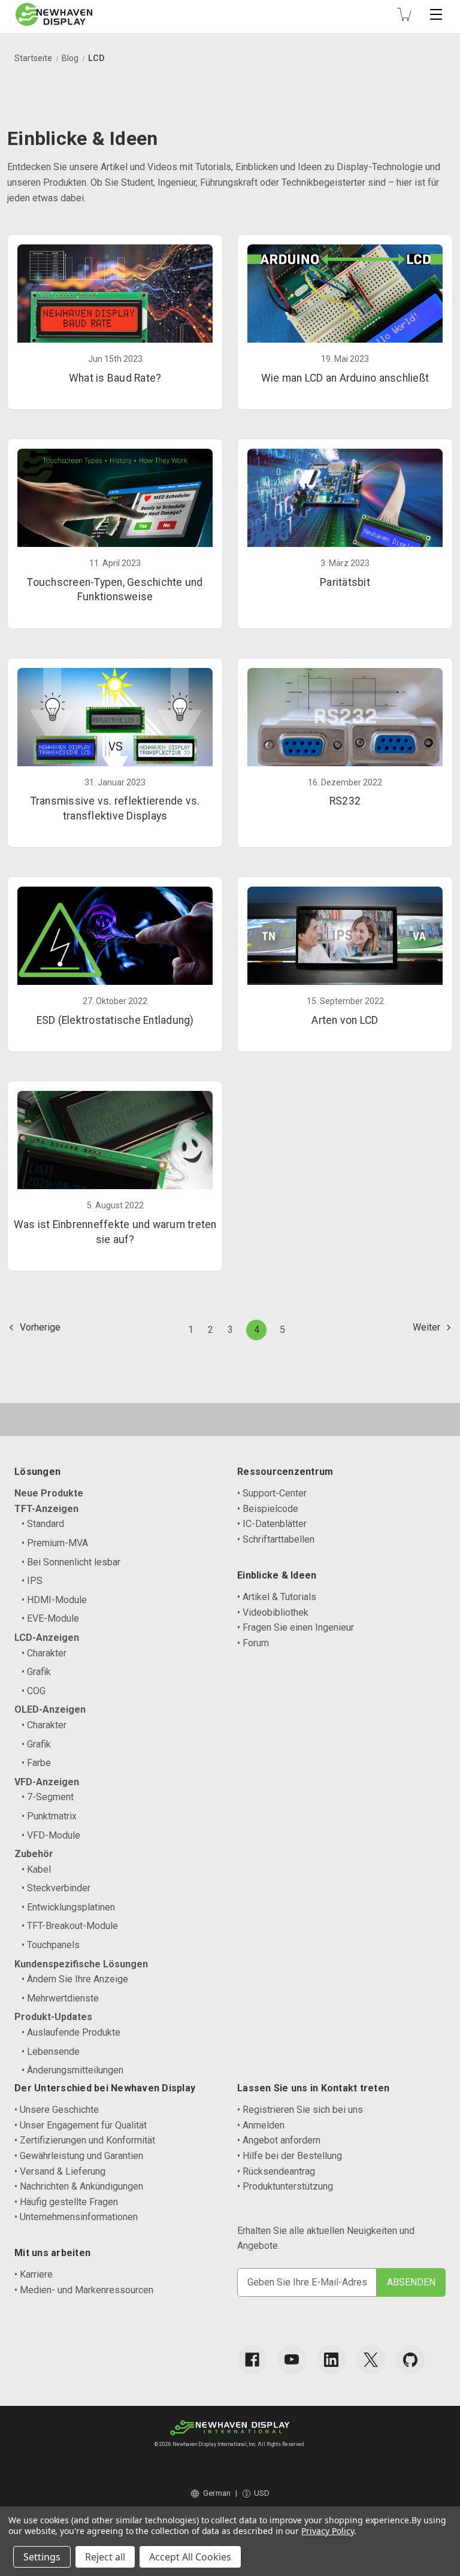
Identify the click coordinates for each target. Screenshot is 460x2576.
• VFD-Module (51, 1835)
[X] (371, 2360)
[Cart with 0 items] (404, 14)
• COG (34, 1691)
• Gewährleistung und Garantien (79, 2156)
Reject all (105, 2557)
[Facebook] (252, 2360)
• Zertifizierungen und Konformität (85, 2140)
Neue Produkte (49, 1493)
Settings (42, 2557)
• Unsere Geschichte (57, 2110)
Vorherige (39, 1327)
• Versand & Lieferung (60, 2171)
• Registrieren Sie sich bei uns (300, 2110)
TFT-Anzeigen (46, 1509)
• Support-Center (272, 1493)
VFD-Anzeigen (47, 1782)
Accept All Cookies (190, 2557)
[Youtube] (292, 2360)
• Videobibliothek (273, 1612)
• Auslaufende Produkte (71, 2032)
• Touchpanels (51, 1945)
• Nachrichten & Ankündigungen (79, 2186)
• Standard (43, 1524)
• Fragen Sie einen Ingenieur (296, 1627)
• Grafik (36, 1672)
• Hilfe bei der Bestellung (290, 2156)
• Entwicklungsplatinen (68, 1907)
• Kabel (36, 1869)
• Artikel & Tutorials (277, 1597)
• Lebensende (51, 2052)
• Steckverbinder (56, 1888)
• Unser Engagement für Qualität (81, 2125)
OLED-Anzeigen (50, 1709)
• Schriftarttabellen (276, 1539)
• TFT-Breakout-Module (70, 1926)
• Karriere (34, 2274)
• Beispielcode (268, 1509)
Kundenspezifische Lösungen (81, 1964)
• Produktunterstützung (285, 2186)
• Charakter (44, 1653)
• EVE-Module (50, 1618)
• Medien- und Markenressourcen (84, 2290)
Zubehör (34, 1854)
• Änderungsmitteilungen (72, 2070)
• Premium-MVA (55, 1543)
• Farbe (36, 1763)
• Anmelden (261, 2125)
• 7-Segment (48, 1797)
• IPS (32, 1581)
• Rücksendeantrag (276, 2171)
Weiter (428, 1327)
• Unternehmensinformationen (76, 2217)
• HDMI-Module (54, 1600)
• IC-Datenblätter (272, 1524)
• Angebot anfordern (279, 2140)
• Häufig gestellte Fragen (66, 2202)
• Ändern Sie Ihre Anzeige (75, 1979)
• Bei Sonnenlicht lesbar (71, 1562)
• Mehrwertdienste (60, 1998)
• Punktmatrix (49, 1816)
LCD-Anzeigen (47, 1638)
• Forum (253, 1643)
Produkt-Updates (53, 2017)
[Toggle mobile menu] (436, 14)
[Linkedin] (331, 2360)
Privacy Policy (327, 2531)
